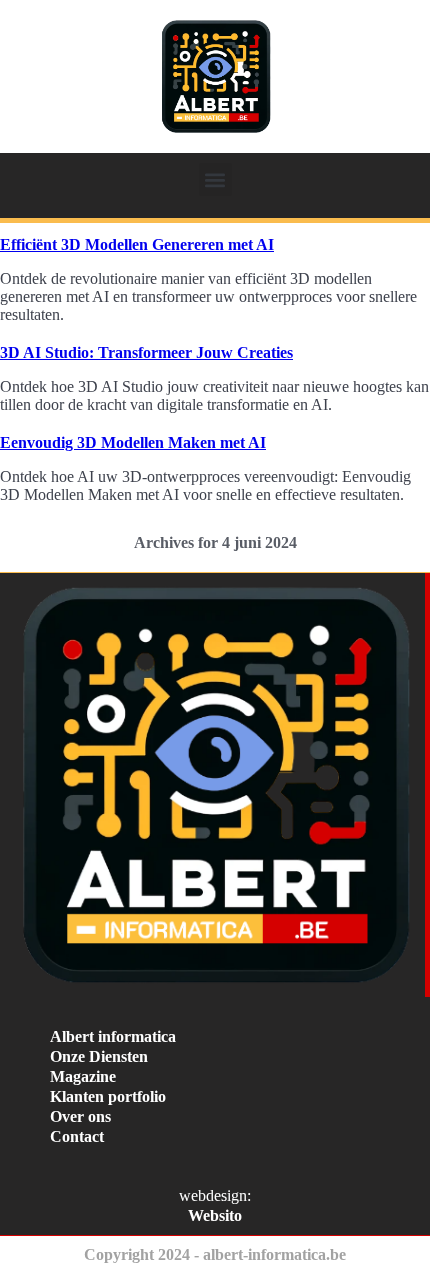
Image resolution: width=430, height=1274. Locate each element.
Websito (215, 1215)
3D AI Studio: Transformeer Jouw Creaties (146, 352)
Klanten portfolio (108, 1096)
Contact (77, 1136)
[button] (215, 179)
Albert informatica (113, 1036)
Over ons (80, 1116)
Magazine (83, 1076)
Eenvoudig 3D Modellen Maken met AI (133, 442)
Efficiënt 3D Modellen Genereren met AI (137, 244)
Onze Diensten (99, 1056)
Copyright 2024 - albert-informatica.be (215, 1254)
